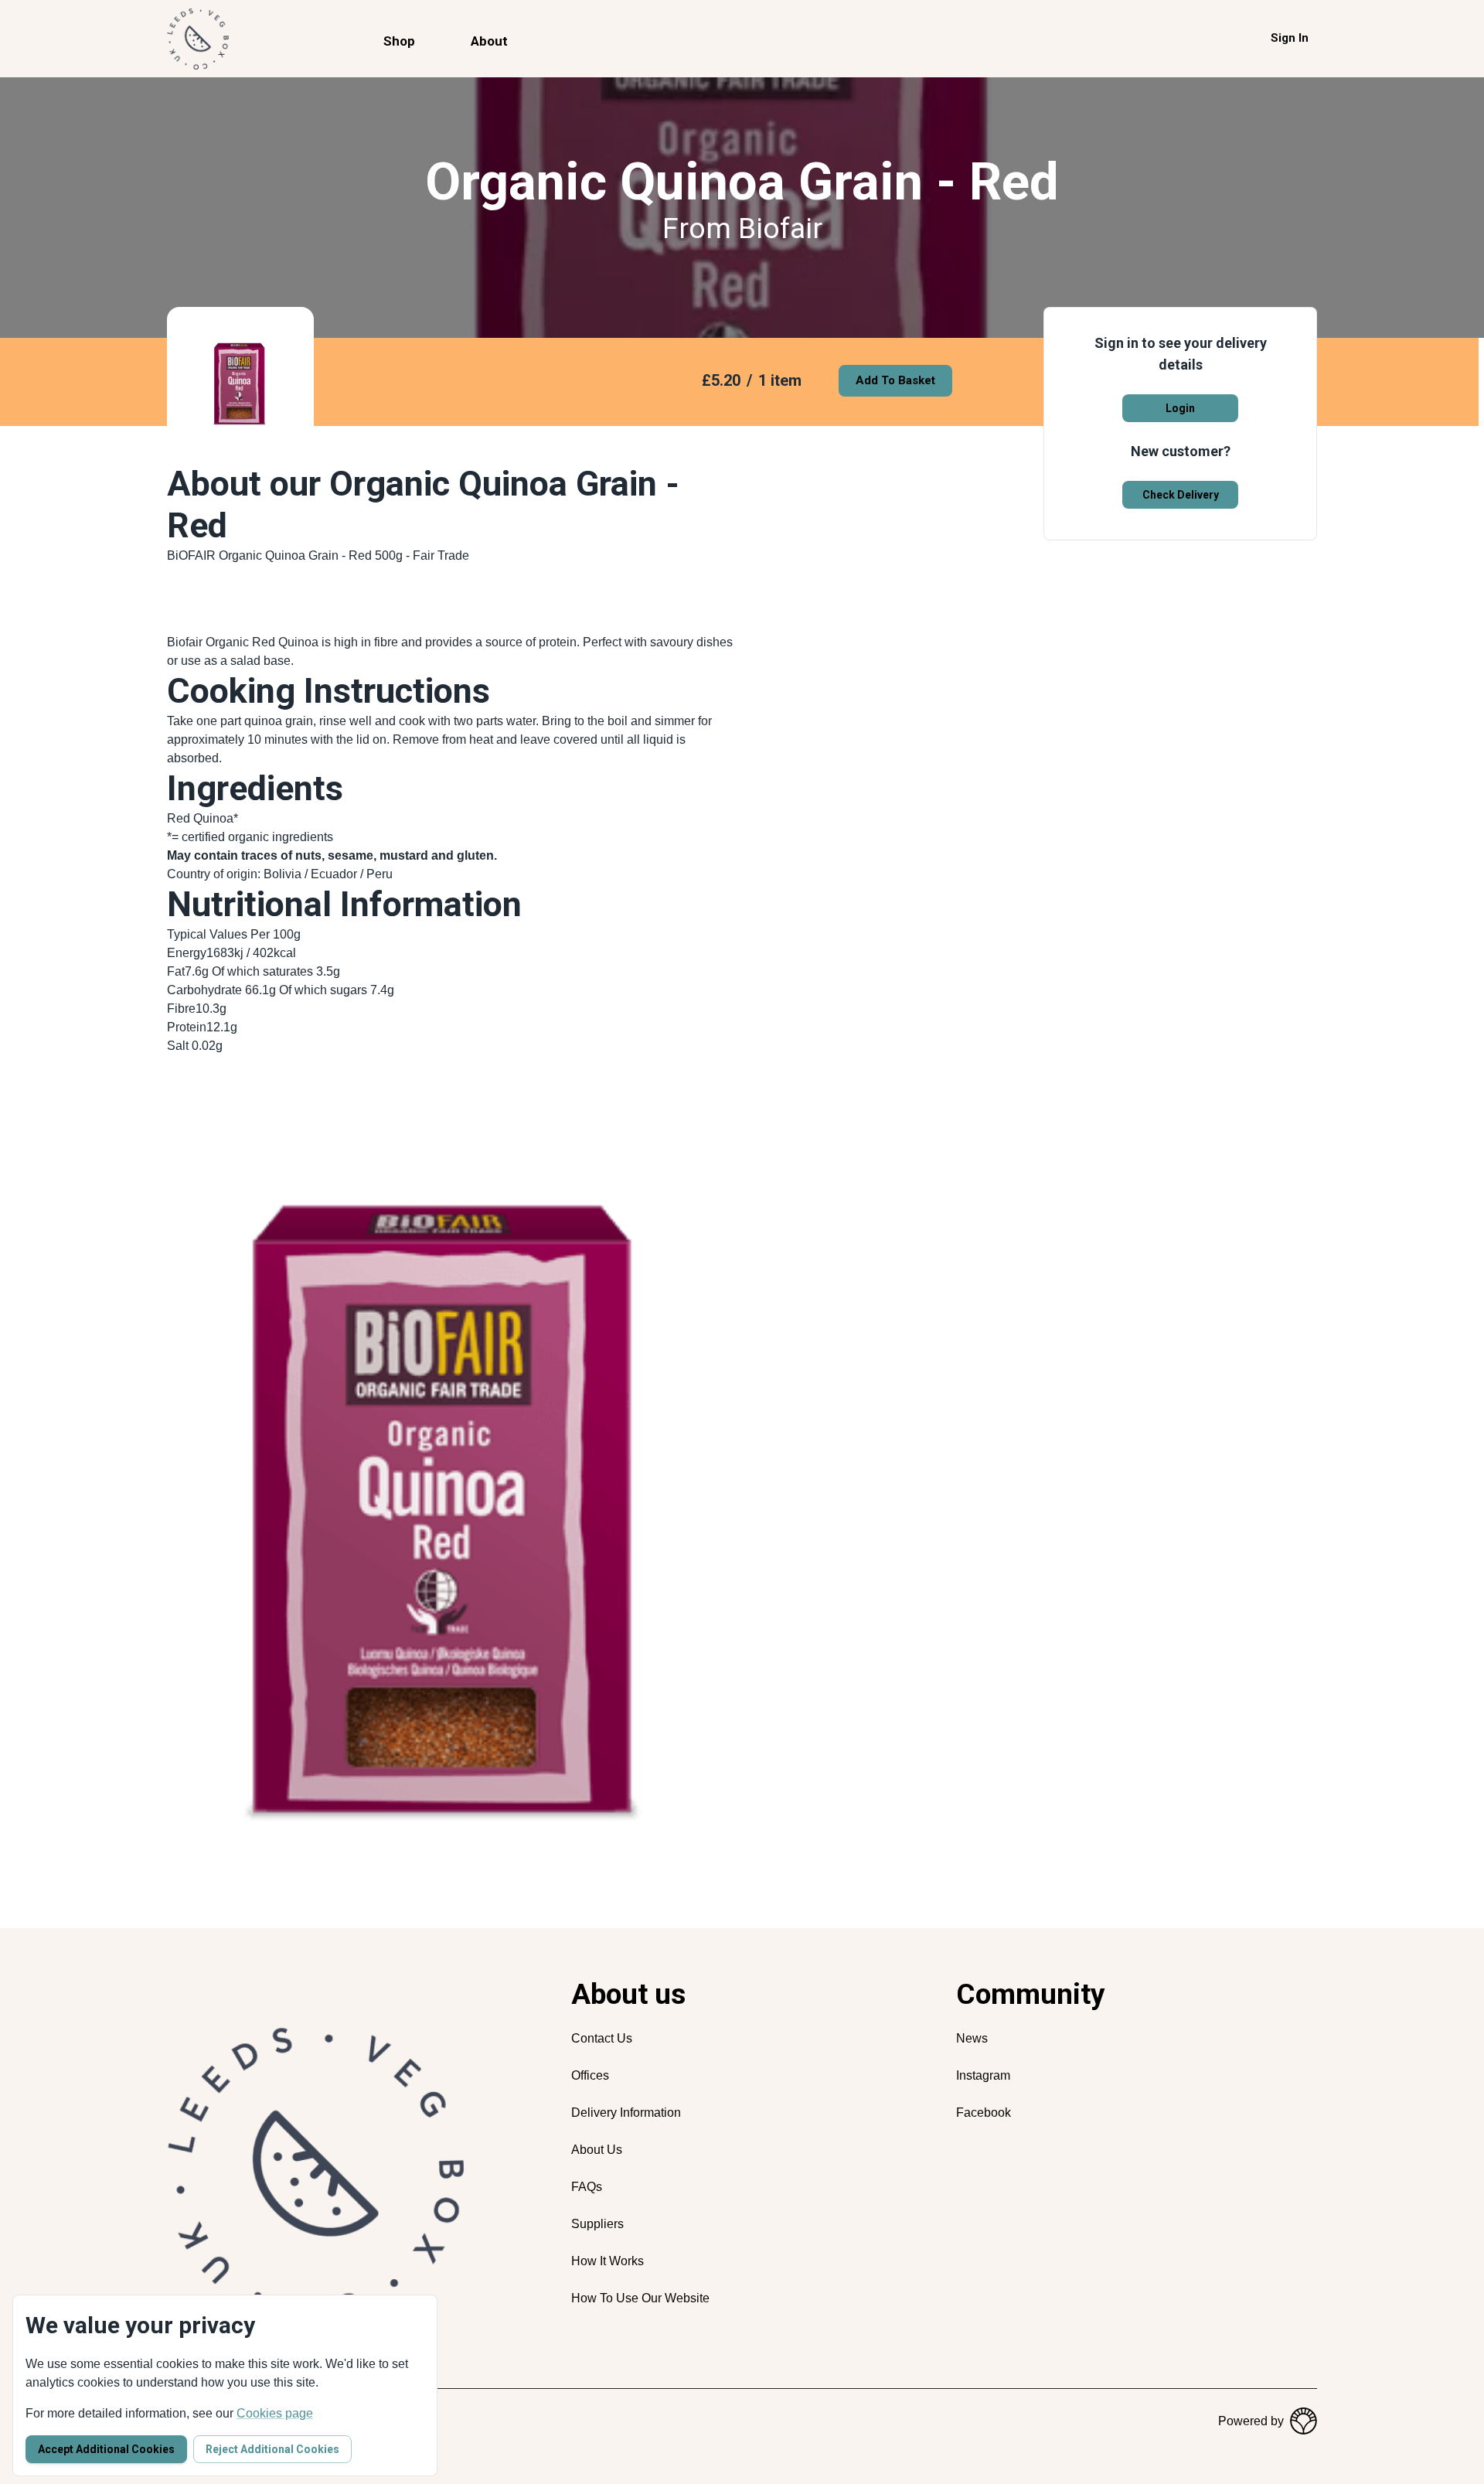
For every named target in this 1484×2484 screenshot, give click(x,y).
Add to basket (895, 380)
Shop (399, 41)
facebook (984, 2113)
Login (1180, 408)
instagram (983, 2075)
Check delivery (1181, 495)
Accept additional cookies (106, 2449)
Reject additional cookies (272, 2449)
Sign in (1290, 38)
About (489, 41)
